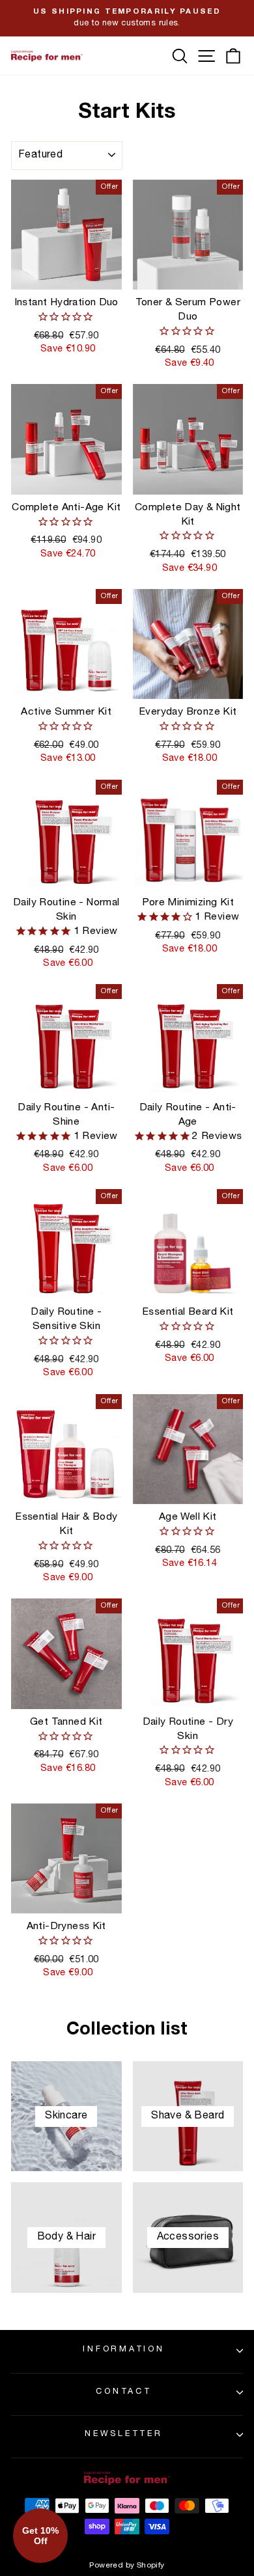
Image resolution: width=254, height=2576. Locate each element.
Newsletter (124, 2434)
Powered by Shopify (127, 2566)
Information (123, 2350)
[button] (40, 2536)
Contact (123, 2392)
